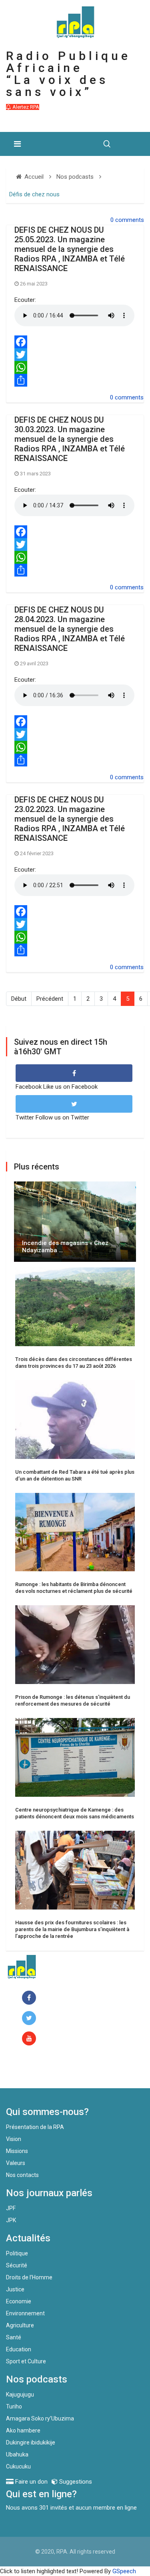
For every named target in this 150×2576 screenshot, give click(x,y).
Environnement (25, 2313)
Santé (14, 2337)
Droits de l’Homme (29, 2277)
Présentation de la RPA (35, 2127)
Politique (17, 2253)
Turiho (14, 2406)
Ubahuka (17, 2454)
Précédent (50, 999)
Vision (14, 2139)
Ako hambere (23, 2430)
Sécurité (17, 2265)
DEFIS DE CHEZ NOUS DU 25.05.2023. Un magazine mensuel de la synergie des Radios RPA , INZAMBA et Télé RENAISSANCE (70, 249)
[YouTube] (31, 2039)
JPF (11, 2208)
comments (130, 220)
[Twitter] (75, 355)
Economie (19, 2301)
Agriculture (20, 2325)
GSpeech (124, 2571)
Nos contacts (22, 2175)
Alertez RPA (25, 107)
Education (19, 2349)
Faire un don (38, 2071)
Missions (17, 2151)
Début (19, 999)
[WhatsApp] (75, 367)
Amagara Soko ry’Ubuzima (40, 2418)
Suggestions (75, 2482)
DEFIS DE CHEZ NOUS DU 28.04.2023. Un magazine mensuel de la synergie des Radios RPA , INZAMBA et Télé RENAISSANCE (70, 629)
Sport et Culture (26, 2361)
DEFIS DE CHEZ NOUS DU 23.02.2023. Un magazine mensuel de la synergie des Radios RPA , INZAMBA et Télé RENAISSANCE (70, 819)
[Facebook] (75, 342)
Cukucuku (18, 2466)
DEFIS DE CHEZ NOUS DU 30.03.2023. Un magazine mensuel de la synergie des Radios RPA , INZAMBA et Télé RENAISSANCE (70, 439)
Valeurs (16, 2163)
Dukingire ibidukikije (31, 2442)
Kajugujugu (20, 2394)
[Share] (75, 380)
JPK (11, 2220)
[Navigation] (17, 144)
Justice (15, 2289)
